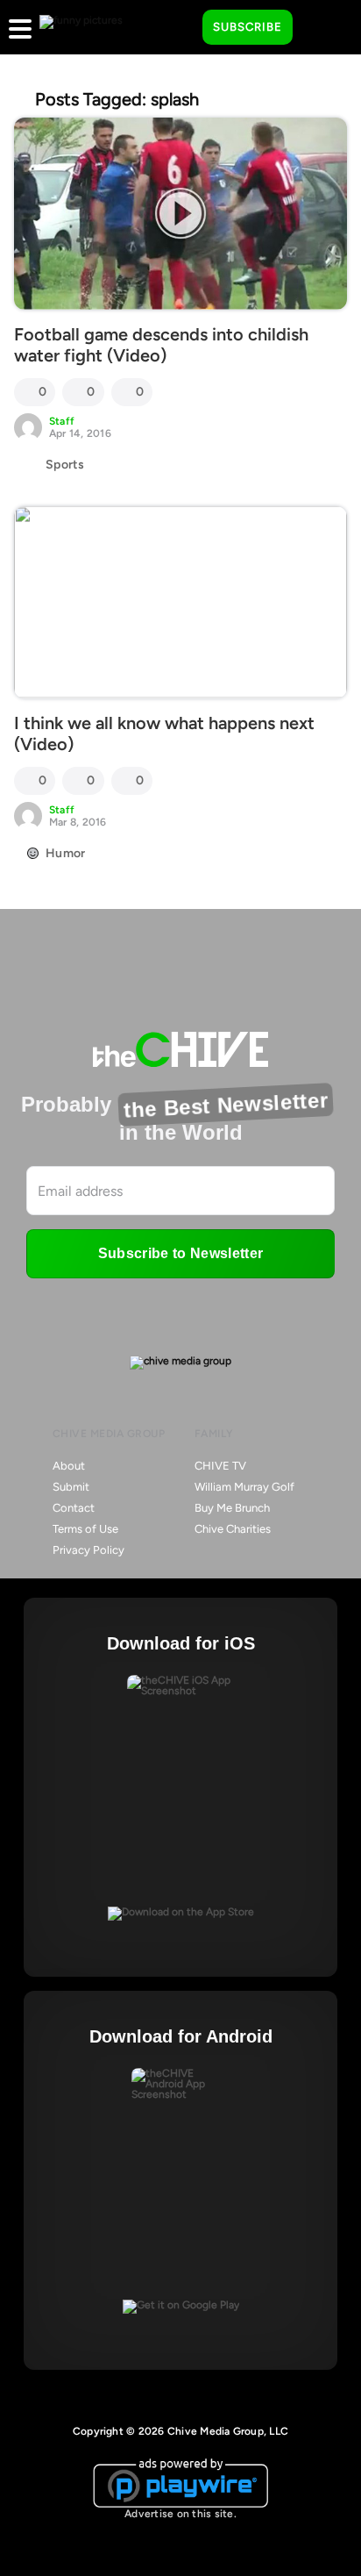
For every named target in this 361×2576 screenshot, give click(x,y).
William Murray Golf (244, 1487)
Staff (62, 421)
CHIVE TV (220, 1466)
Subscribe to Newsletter (180, 1253)
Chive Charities (233, 1529)
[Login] (322, 28)
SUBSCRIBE (248, 27)
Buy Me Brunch (232, 1508)
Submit (71, 1487)
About (69, 1466)
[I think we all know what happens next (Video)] (180, 602)
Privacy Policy (88, 1550)
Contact (74, 1508)
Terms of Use (85, 1529)
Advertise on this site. (180, 2514)
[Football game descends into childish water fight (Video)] (180, 214)
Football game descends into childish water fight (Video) (161, 345)
